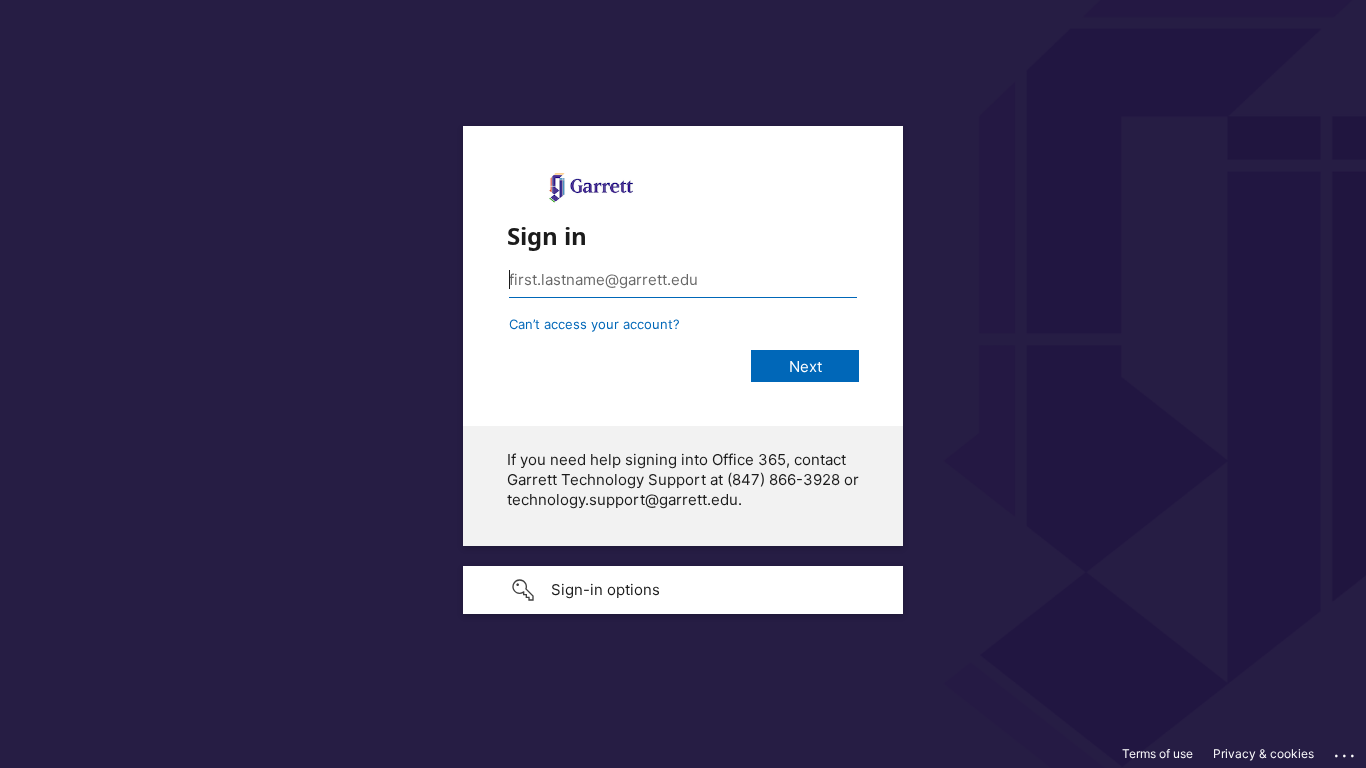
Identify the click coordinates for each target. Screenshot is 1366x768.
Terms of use (1157, 753)
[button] (683, 590)
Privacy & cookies (1263, 753)
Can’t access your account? (594, 324)
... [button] (1346, 751)
